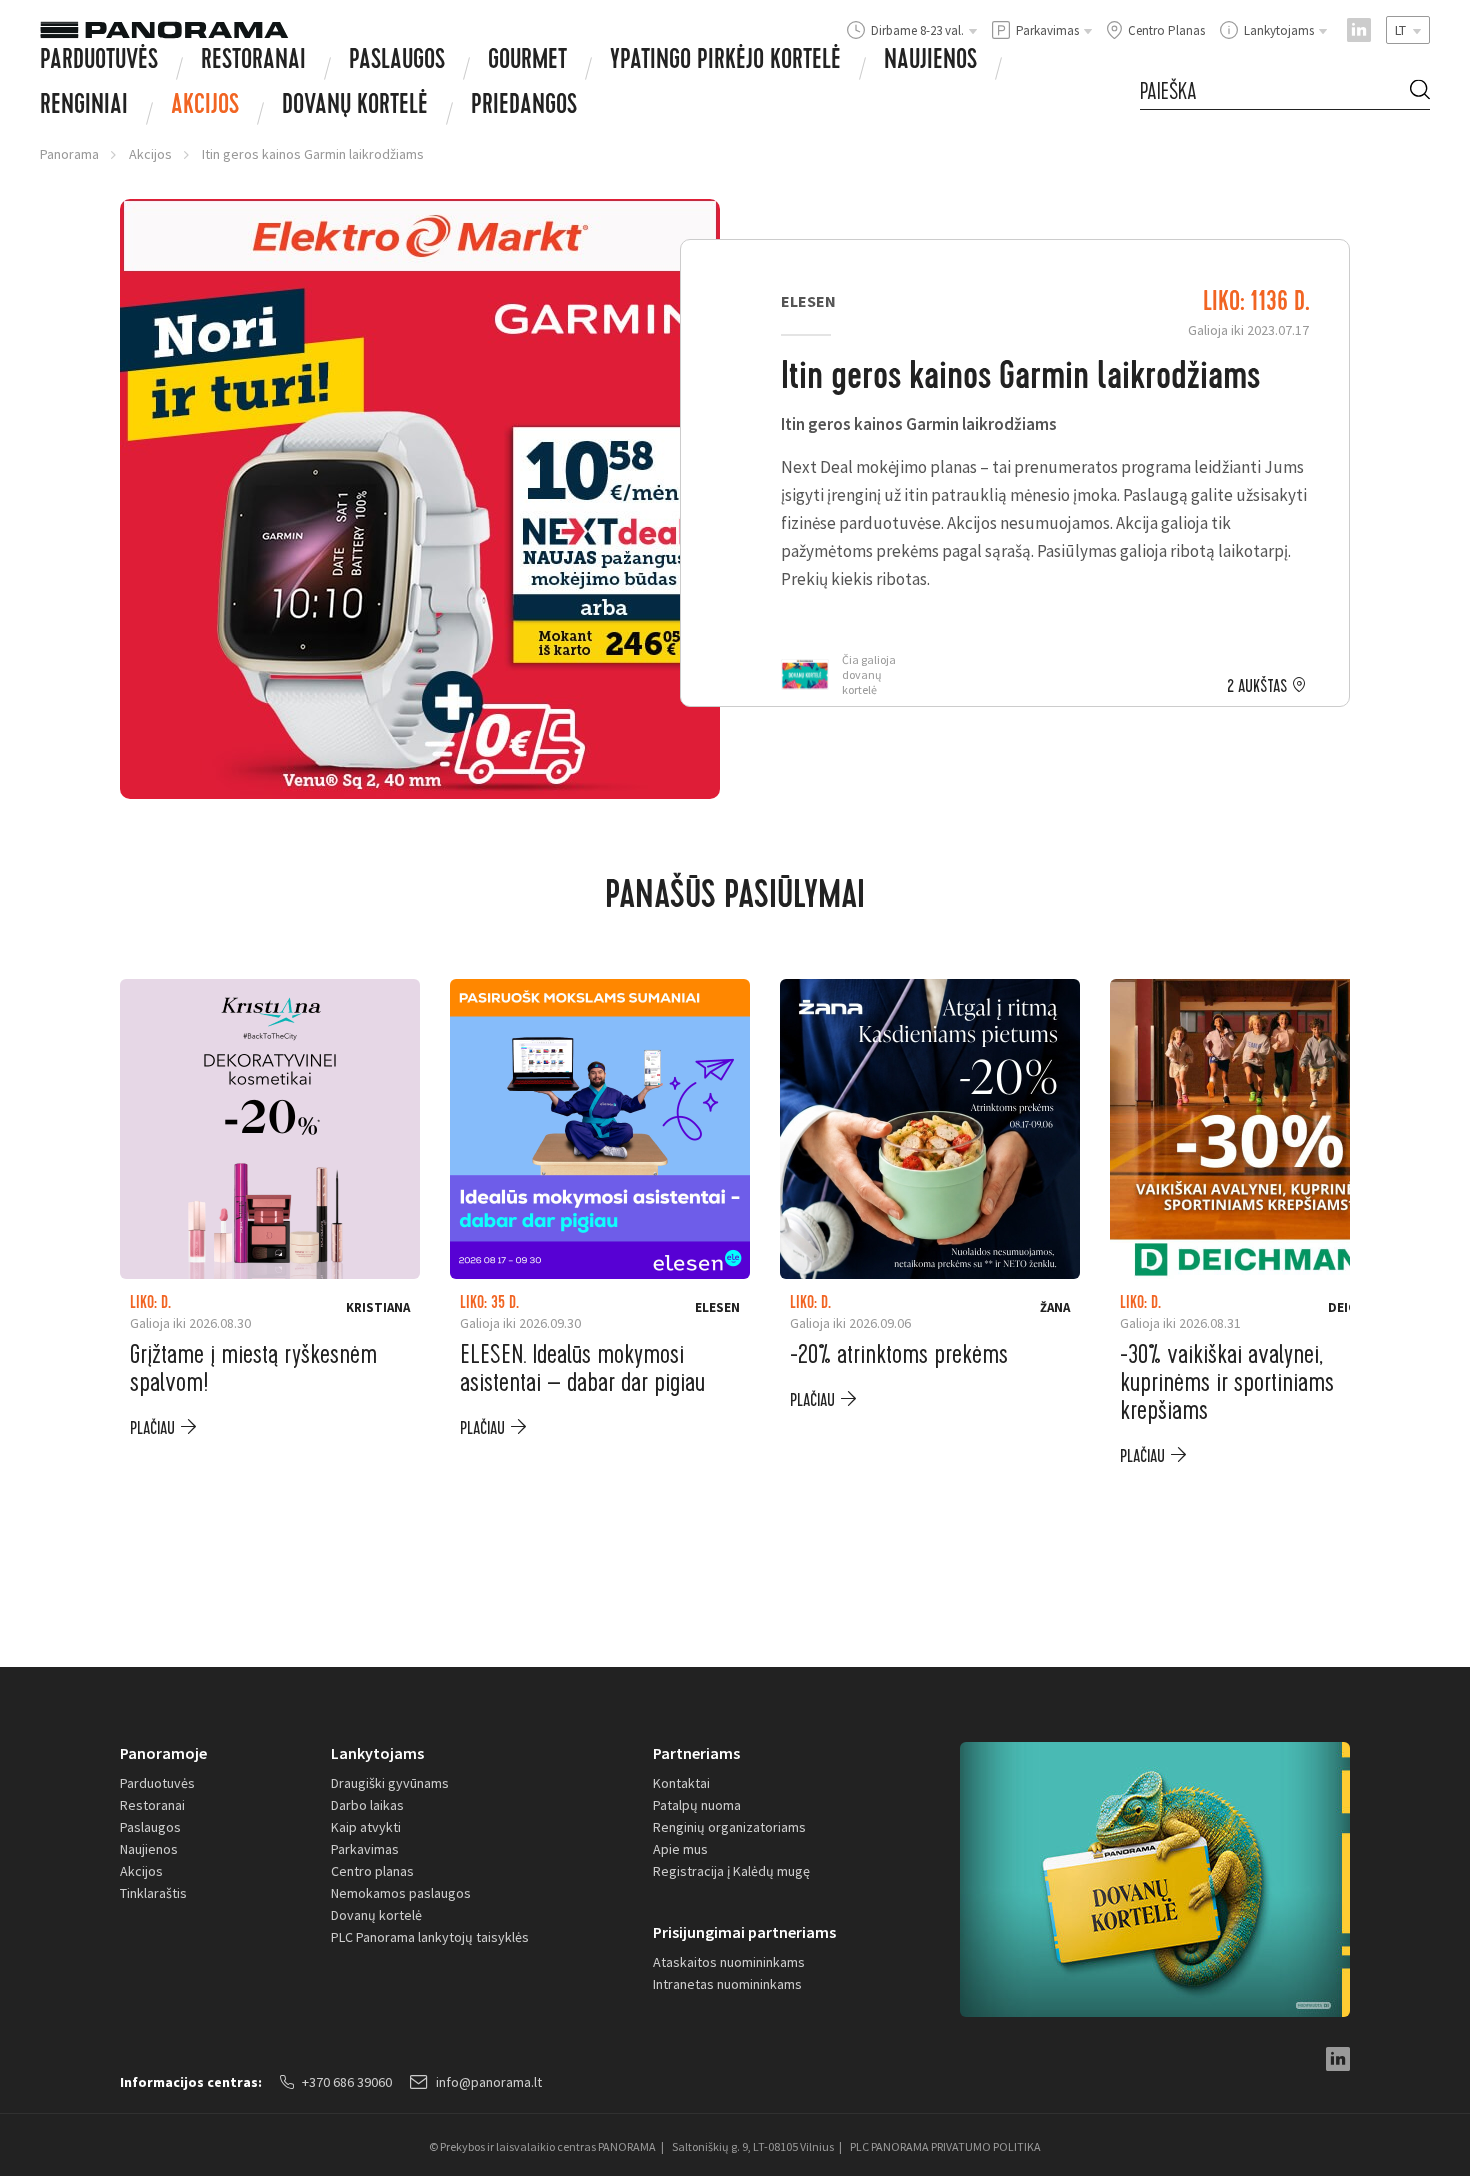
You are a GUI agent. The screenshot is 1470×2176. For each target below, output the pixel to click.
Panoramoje (163, 1753)
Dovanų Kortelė (355, 107)
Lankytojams (377, 1753)
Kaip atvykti (366, 1827)
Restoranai (253, 62)
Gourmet (527, 62)
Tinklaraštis (153, 1893)
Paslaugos (397, 62)
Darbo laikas (367, 1805)
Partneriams (696, 1753)
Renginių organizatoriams (729, 1827)
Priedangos (524, 107)
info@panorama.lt (489, 2082)
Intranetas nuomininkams (727, 1984)
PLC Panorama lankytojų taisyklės (430, 1937)
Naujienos (930, 62)
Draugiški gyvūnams (390, 1783)
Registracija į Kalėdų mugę (731, 1871)
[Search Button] (1420, 92)
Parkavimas (365, 1849)
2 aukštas (1257, 687)
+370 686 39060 (347, 2082)
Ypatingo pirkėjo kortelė (725, 62)
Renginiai (84, 107)
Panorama (69, 154)
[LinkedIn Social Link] (1359, 30)
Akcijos (205, 107)
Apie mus (680, 1849)
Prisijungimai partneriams (744, 1932)
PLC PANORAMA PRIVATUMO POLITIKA (945, 2146)
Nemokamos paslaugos (401, 1893)
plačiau (152, 1428)
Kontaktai (681, 1783)
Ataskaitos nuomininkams (729, 1962)
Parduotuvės (99, 62)
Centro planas (372, 1871)
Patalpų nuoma (697, 1805)
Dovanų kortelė (376, 1915)
